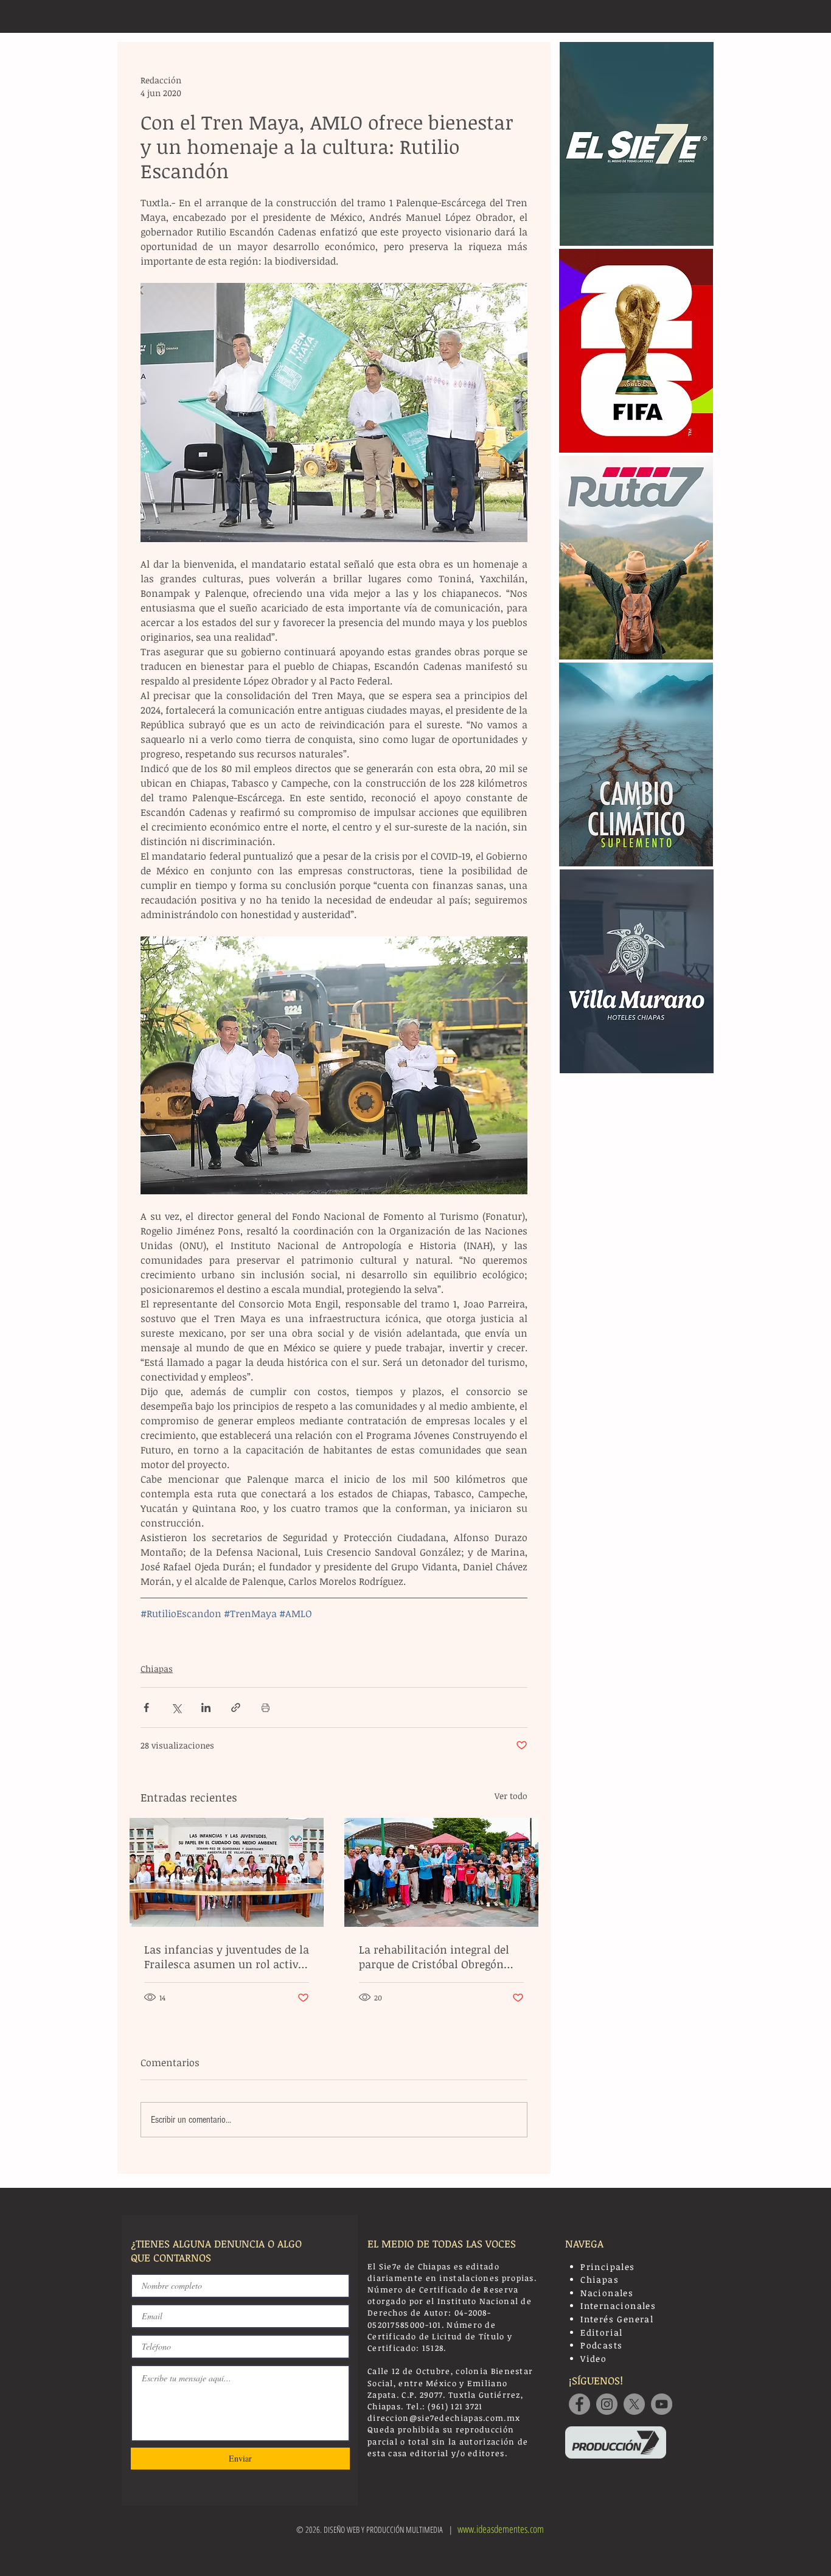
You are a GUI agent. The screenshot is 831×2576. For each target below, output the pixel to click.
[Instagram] (607, 2404)
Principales (607, 2267)
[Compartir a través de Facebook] (146, 1707)
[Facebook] (579, 2404)
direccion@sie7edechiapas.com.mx (444, 2418)
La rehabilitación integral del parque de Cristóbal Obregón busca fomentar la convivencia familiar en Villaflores (439, 1957)
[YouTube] (662, 2404)
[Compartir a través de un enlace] (236, 1707)
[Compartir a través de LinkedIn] (206, 1707)
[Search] (701, 16)
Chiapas (157, 1669)
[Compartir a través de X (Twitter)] (176, 1707)
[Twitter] (634, 2404)
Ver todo (511, 1796)
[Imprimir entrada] (266, 1707)
